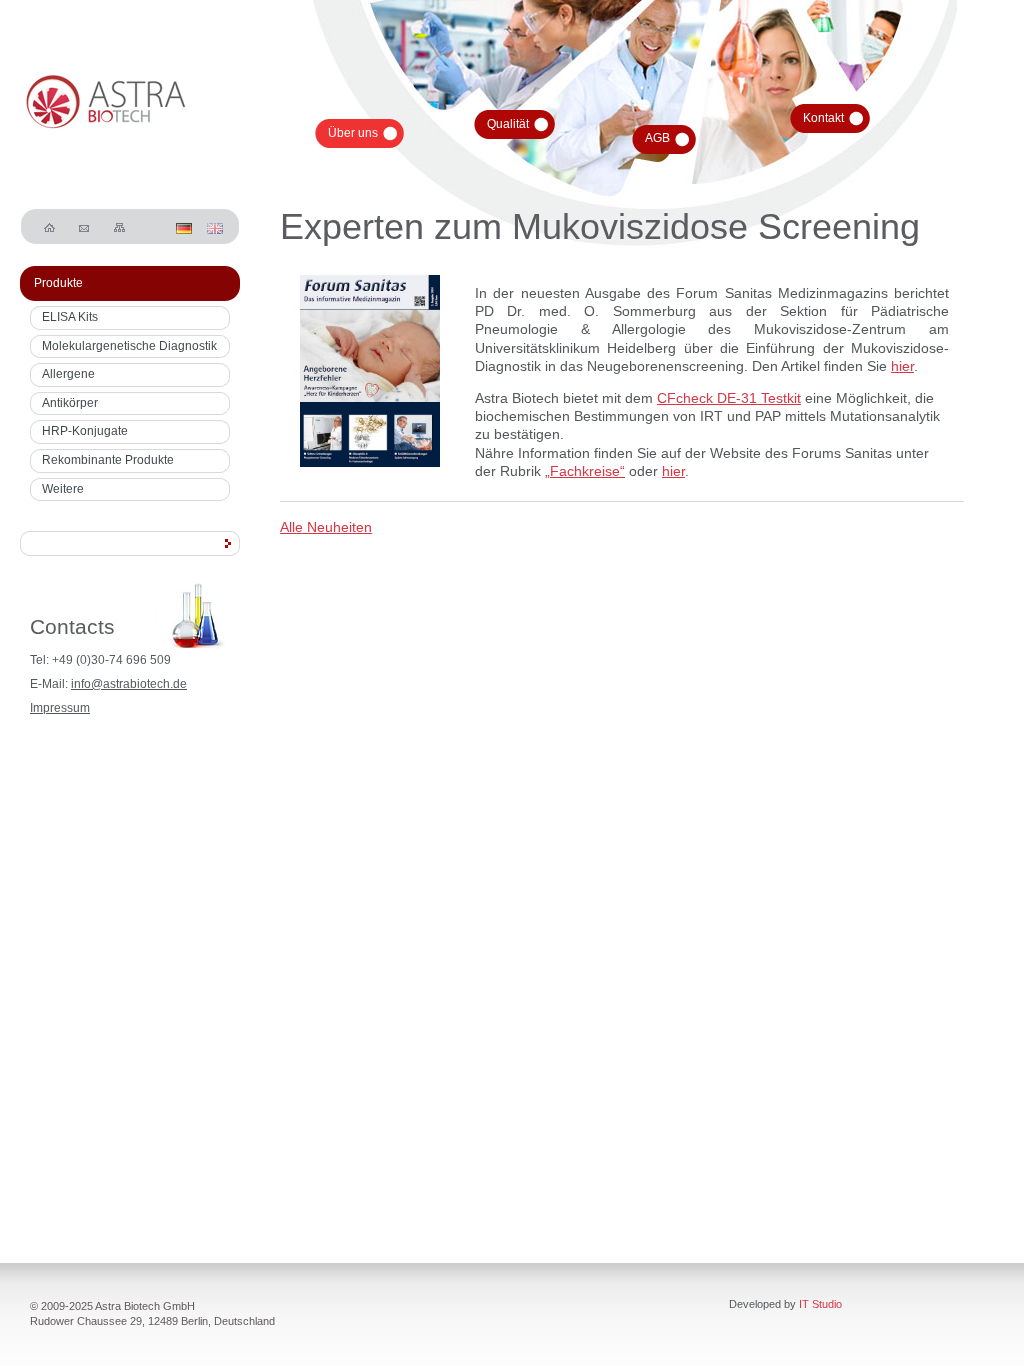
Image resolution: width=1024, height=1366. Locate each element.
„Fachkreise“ (585, 471)
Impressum (60, 708)
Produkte (58, 283)
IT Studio (820, 1304)
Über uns (353, 133)
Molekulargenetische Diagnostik (129, 346)
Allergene (68, 374)
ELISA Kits (70, 317)
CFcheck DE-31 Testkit (729, 398)
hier (902, 366)
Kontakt (823, 118)
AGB (657, 138)
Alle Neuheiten (326, 527)
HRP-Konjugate (85, 431)
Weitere (63, 489)
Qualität (508, 124)
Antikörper (70, 403)
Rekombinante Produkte (108, 460)
